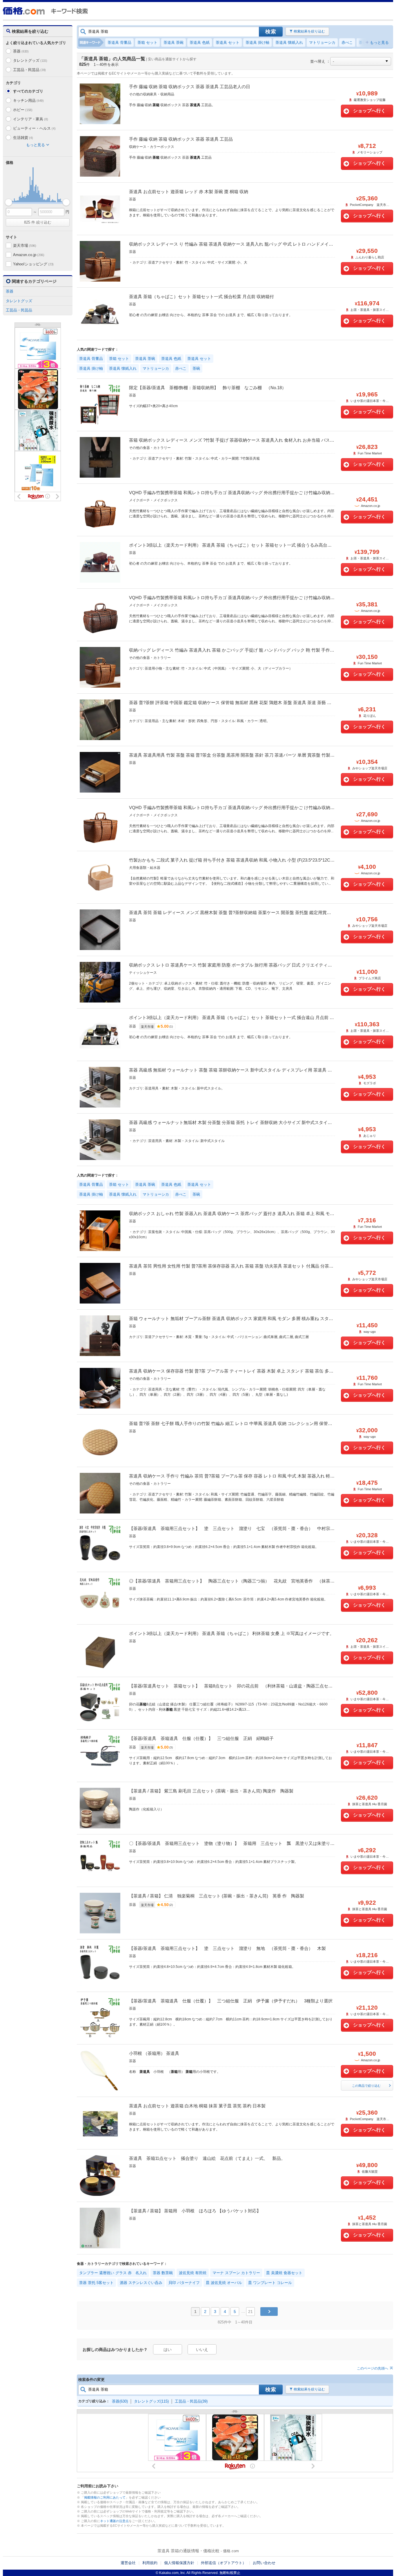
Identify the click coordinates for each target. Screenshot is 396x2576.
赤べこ (347, 42)
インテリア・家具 (30, 119)
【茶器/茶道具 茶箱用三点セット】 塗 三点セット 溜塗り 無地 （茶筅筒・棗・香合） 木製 (227, 1948)
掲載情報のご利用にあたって (105, 2497)
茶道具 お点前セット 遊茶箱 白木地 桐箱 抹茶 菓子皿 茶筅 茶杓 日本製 (197, 2106)
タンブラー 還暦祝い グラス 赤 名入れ (113, 2273)
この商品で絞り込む (366, 2086)
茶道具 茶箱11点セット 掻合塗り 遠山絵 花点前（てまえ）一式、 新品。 (207, 2158)
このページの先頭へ (373, 2368)
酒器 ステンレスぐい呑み (141, 2283)
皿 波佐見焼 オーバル (224, 2283)
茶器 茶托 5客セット (96, 2283)
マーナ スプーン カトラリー (236, 2273)
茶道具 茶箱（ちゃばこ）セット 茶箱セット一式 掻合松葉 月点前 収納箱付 (201, 297)
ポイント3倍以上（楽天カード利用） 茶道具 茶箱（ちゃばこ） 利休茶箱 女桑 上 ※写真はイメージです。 (231, 1633)
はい (168, 2350)
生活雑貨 (23, 138)
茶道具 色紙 (200, 42)
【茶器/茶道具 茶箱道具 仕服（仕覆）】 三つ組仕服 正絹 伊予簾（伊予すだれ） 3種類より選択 (231, 2001)
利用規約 (150, 2563)
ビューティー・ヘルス (34, 128)
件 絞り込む (38, 222)
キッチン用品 (28, 100)
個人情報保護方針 (179, 2563)
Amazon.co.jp (29, 255)
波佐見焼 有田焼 (193, 2273)
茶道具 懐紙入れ (289, 42)
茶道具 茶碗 (174, 42)
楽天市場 (25, 245)
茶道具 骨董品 (119, 42)
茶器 (21, 51)
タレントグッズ (30, 60)
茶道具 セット (228, 42)
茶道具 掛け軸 (257, 42)
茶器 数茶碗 (163, 2273)
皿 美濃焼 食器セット (284, 2273)
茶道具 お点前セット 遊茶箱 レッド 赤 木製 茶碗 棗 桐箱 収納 (189, 192)
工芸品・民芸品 (29, 70)
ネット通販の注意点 (114, 2521)
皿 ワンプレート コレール (270, 2283)
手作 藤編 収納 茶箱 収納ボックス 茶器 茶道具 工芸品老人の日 (190, 87)
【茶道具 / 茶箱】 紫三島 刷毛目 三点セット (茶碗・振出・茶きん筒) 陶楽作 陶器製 (211, 1791)
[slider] (9, 202)
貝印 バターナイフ (184, 2283)
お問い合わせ (264, 2563)
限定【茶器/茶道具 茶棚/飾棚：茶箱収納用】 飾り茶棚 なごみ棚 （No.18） (208, 388)
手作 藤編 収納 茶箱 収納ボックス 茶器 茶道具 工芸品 (181, 139)
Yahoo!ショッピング (33, 264)
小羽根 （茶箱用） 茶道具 (154, 2053)
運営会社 (128, 2563)
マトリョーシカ (322, 42)
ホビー (23, 110)
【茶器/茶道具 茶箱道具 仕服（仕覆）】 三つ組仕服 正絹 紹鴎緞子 (201, 1738)
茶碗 (363, 42)
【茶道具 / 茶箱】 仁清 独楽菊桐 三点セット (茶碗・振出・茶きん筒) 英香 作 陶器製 (217, 1896)
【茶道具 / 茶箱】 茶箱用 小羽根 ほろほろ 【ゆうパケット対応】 (195, 2211)
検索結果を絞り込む (309, 31)
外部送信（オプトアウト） (224, 2563)
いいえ (202, 2350)
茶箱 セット (147, 42)
